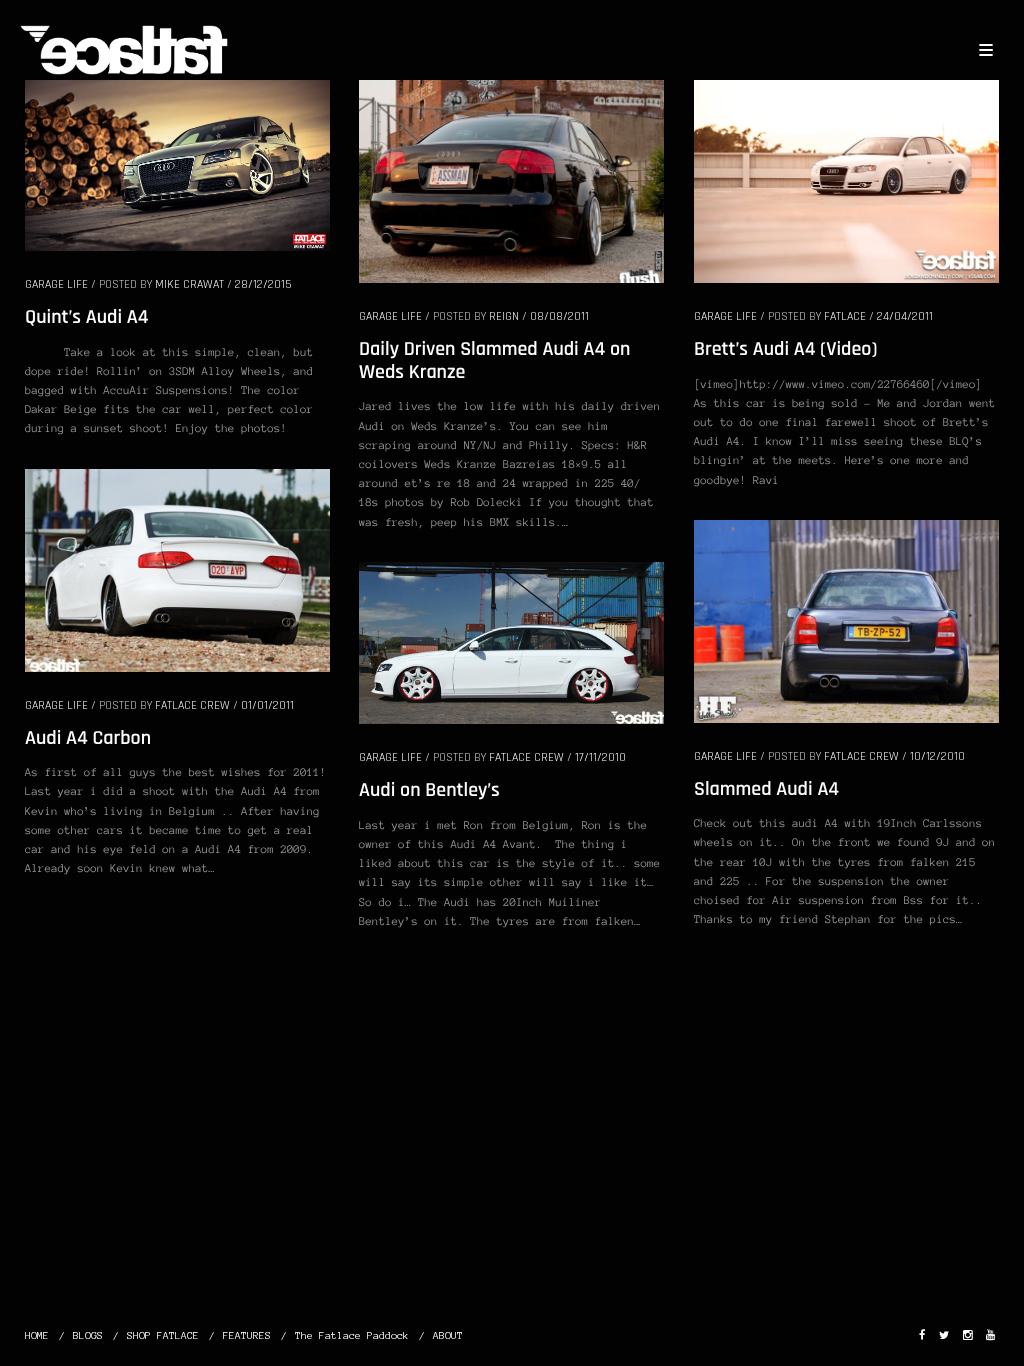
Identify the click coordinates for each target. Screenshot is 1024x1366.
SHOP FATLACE (163, 1335)
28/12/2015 (263, 284)
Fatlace (845, 316)
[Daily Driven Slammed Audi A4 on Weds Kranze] (511, 180)
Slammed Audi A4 (766, 789)
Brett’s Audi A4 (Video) (785, 349)
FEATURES (247, 1335)
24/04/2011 (905, 316)
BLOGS (88, 1335)
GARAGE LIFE (56, 284)
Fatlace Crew (192, 705)
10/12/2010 (937, 756)
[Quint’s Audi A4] (177, 164)
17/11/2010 (600, 757)
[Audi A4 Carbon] (177, 569)
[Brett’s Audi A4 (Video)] (846, 180)
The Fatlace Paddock (352, 1335)
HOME (37, 1335)
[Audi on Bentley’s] (511, 642)
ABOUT (448, 1335)
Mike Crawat (189, 284)
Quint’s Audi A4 (86, 317)
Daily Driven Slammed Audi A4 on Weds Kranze (494, 360)
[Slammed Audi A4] (846, 620)
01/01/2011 (267, 705)
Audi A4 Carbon (88, 738)
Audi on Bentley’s (429, 790)
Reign (504, 316)
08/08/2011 (559, 316)
